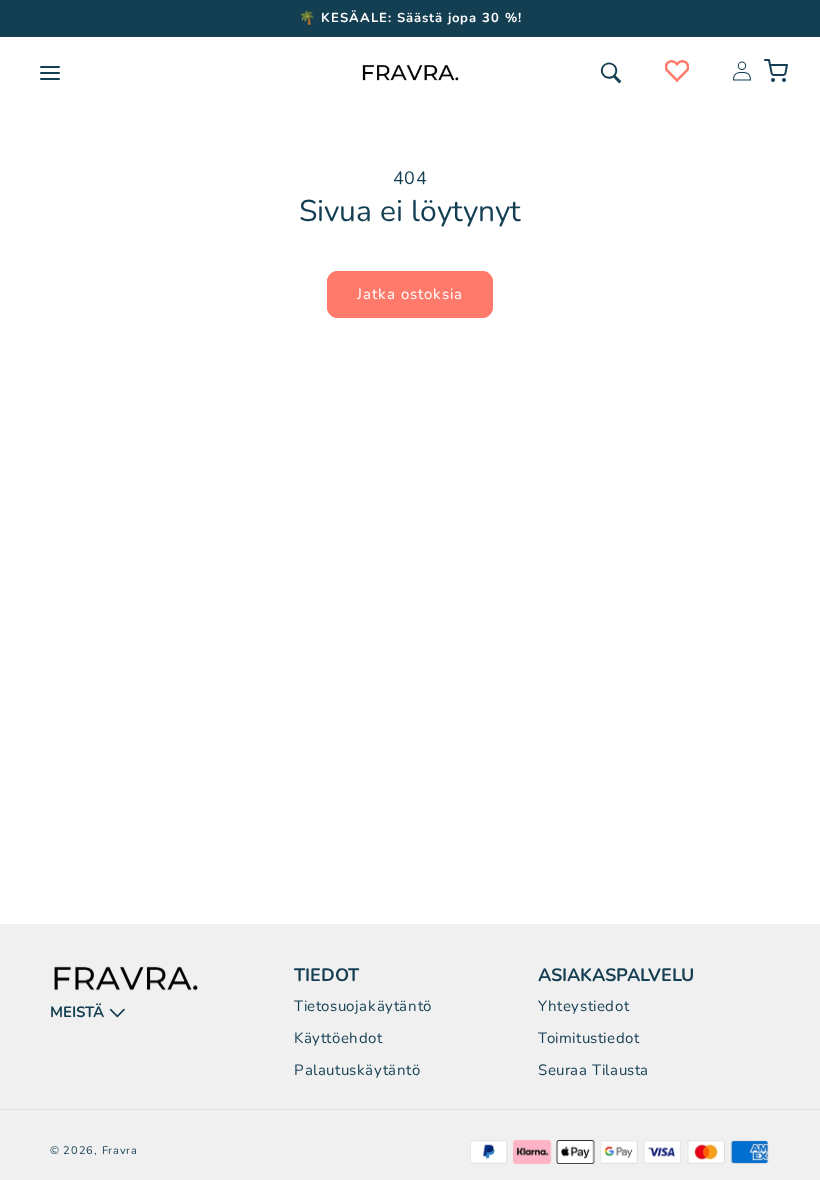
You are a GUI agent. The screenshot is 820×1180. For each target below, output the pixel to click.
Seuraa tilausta (593, 1070)
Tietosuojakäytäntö (363, 1006)
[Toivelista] (677, 71)
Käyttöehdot (338, 1038)
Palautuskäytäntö (357, 1070)
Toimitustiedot (588, 1038)
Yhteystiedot (583, 1006)
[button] (611, 73)
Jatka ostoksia (410, 294)
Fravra (120, 1150)
